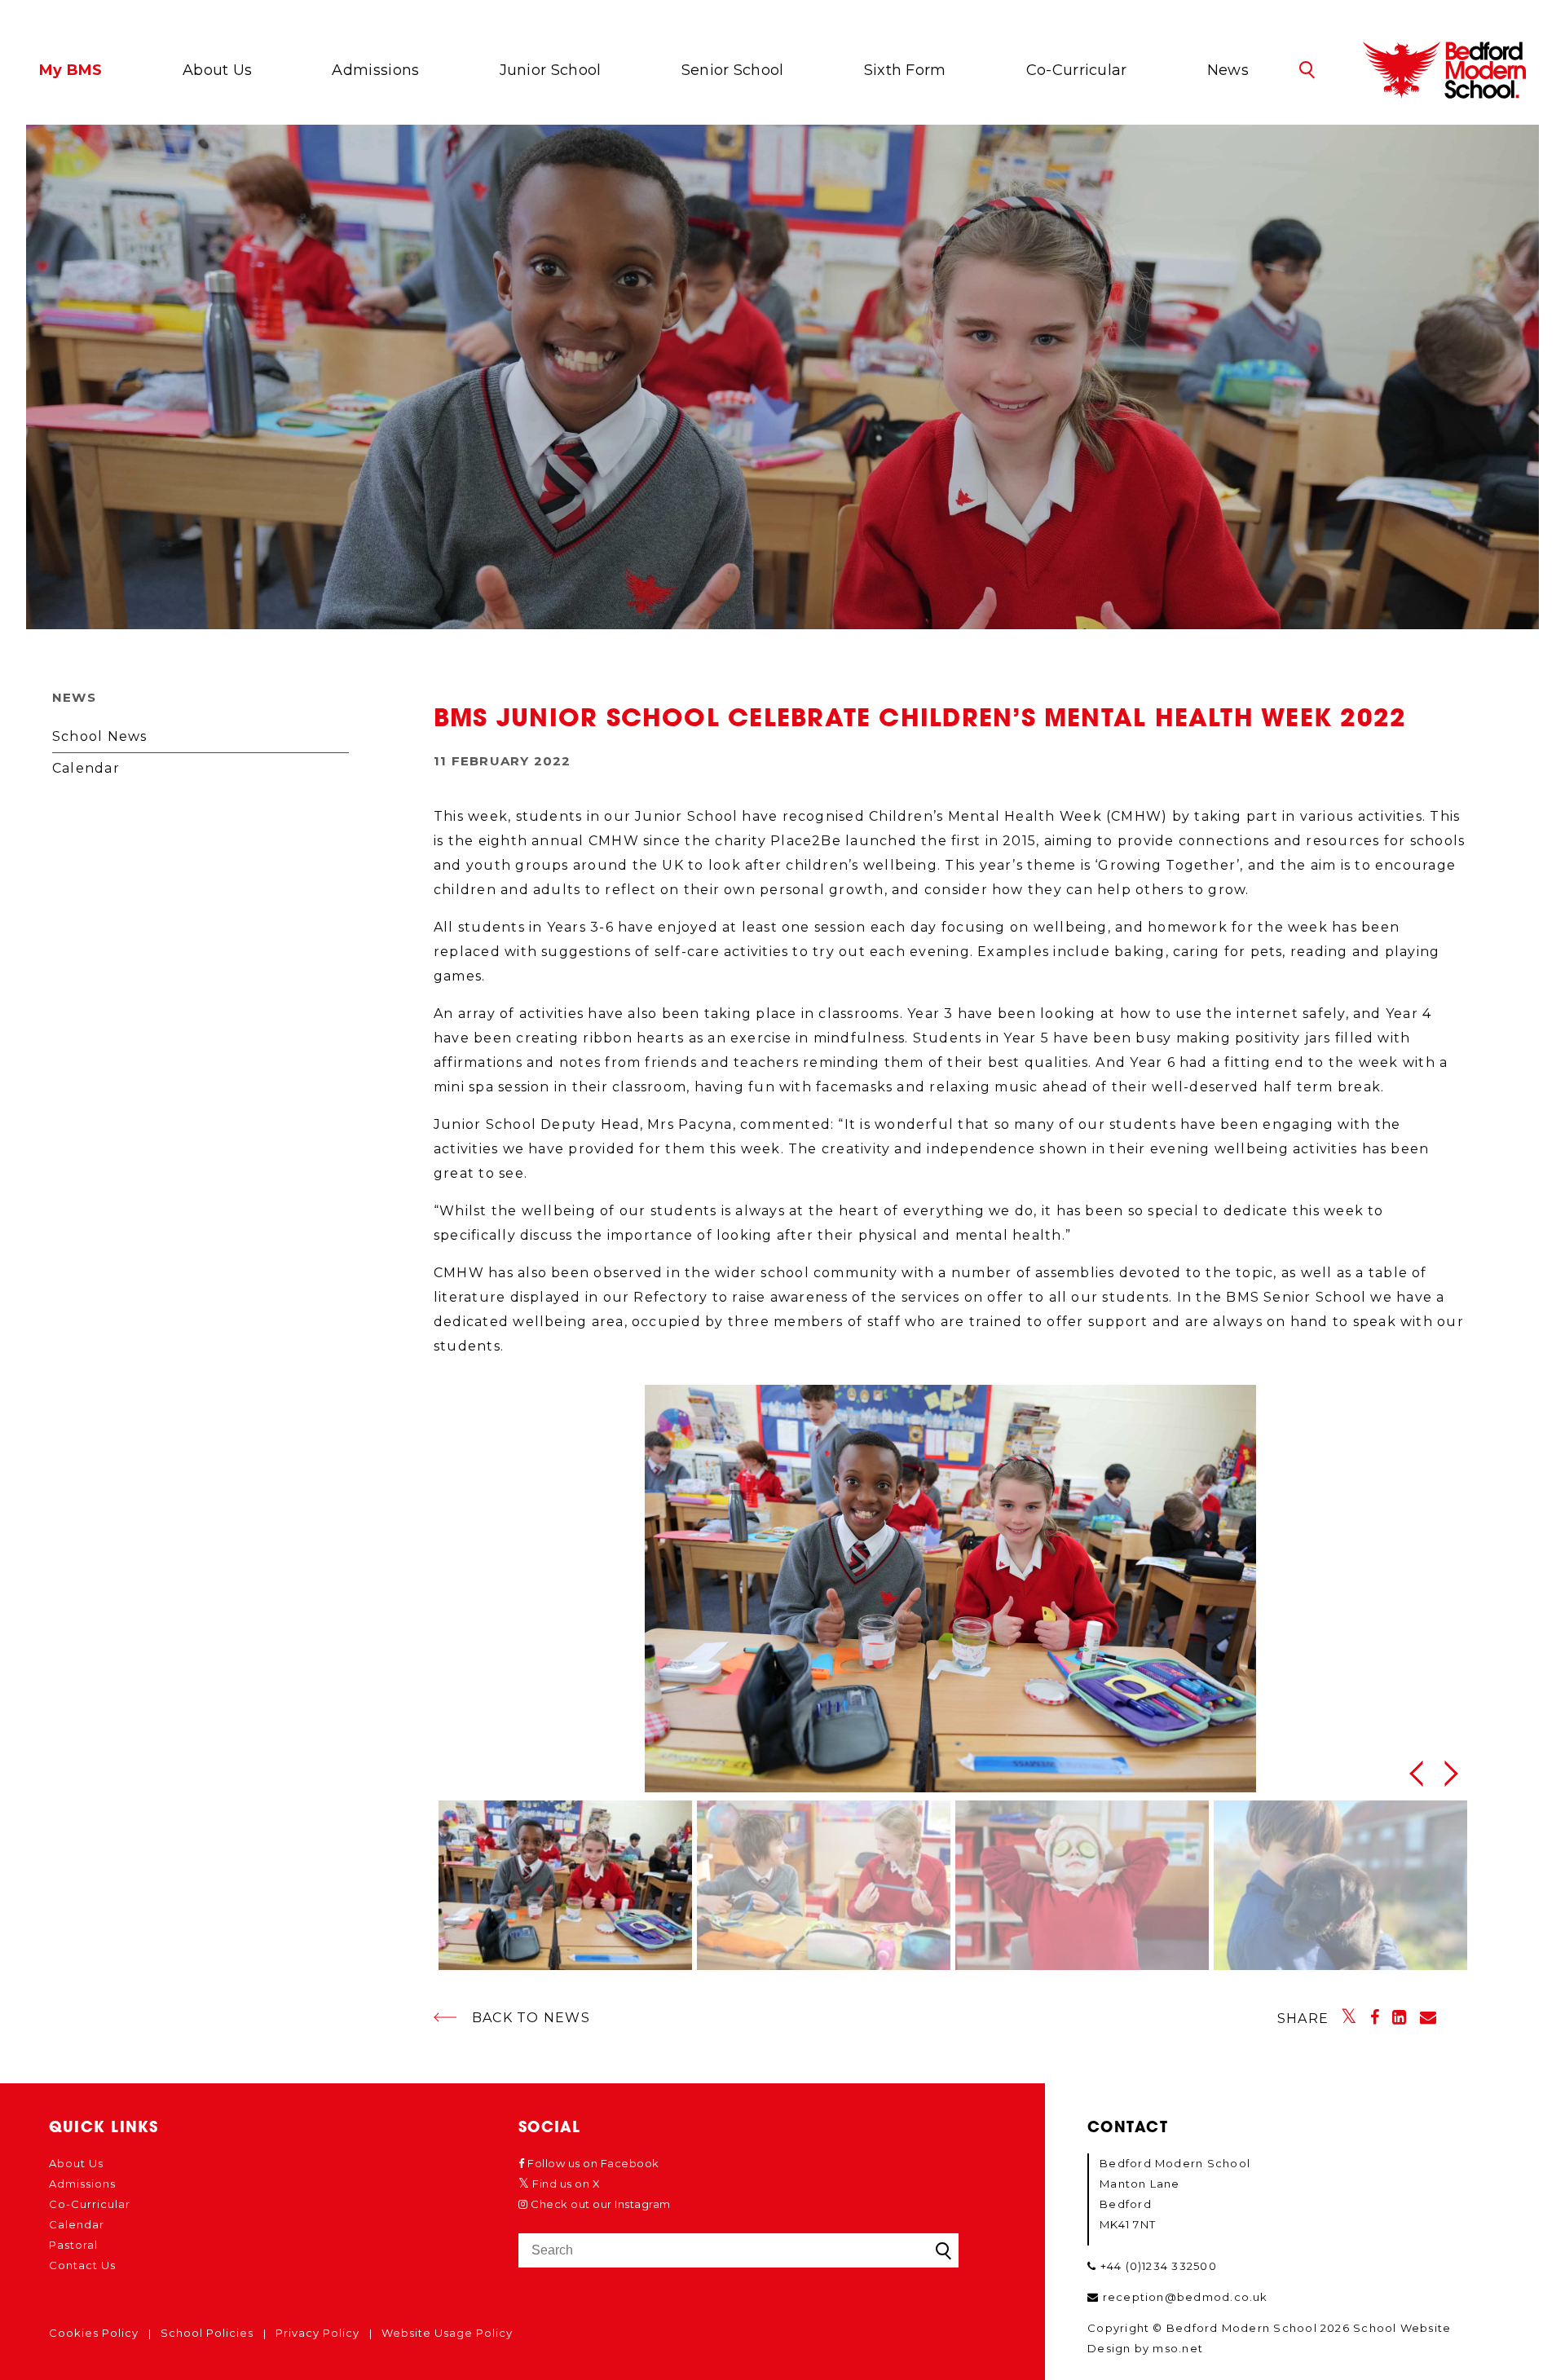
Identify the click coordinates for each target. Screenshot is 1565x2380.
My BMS (71, 70)
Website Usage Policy (447, 2333)
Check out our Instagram (600, 2204)
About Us (217, 70)
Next (1456, 1774)
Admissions (375, 70)
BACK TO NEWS (531, 2018)
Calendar (86, 768)
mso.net (1178, 2348)
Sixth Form (905, 70)
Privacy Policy (317, 2333)
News (1228, 70)
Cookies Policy (94, 2333)
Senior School (733, 70)
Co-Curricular (1077, 70)
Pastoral (73, 2245)
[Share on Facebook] (1375, 2017)
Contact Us (82, 2265)
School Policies (207, 2333)
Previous (1415, 1774)
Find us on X (565, 2184)
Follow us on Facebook (592, 2163)
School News (100, 736)
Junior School (551, 70)
